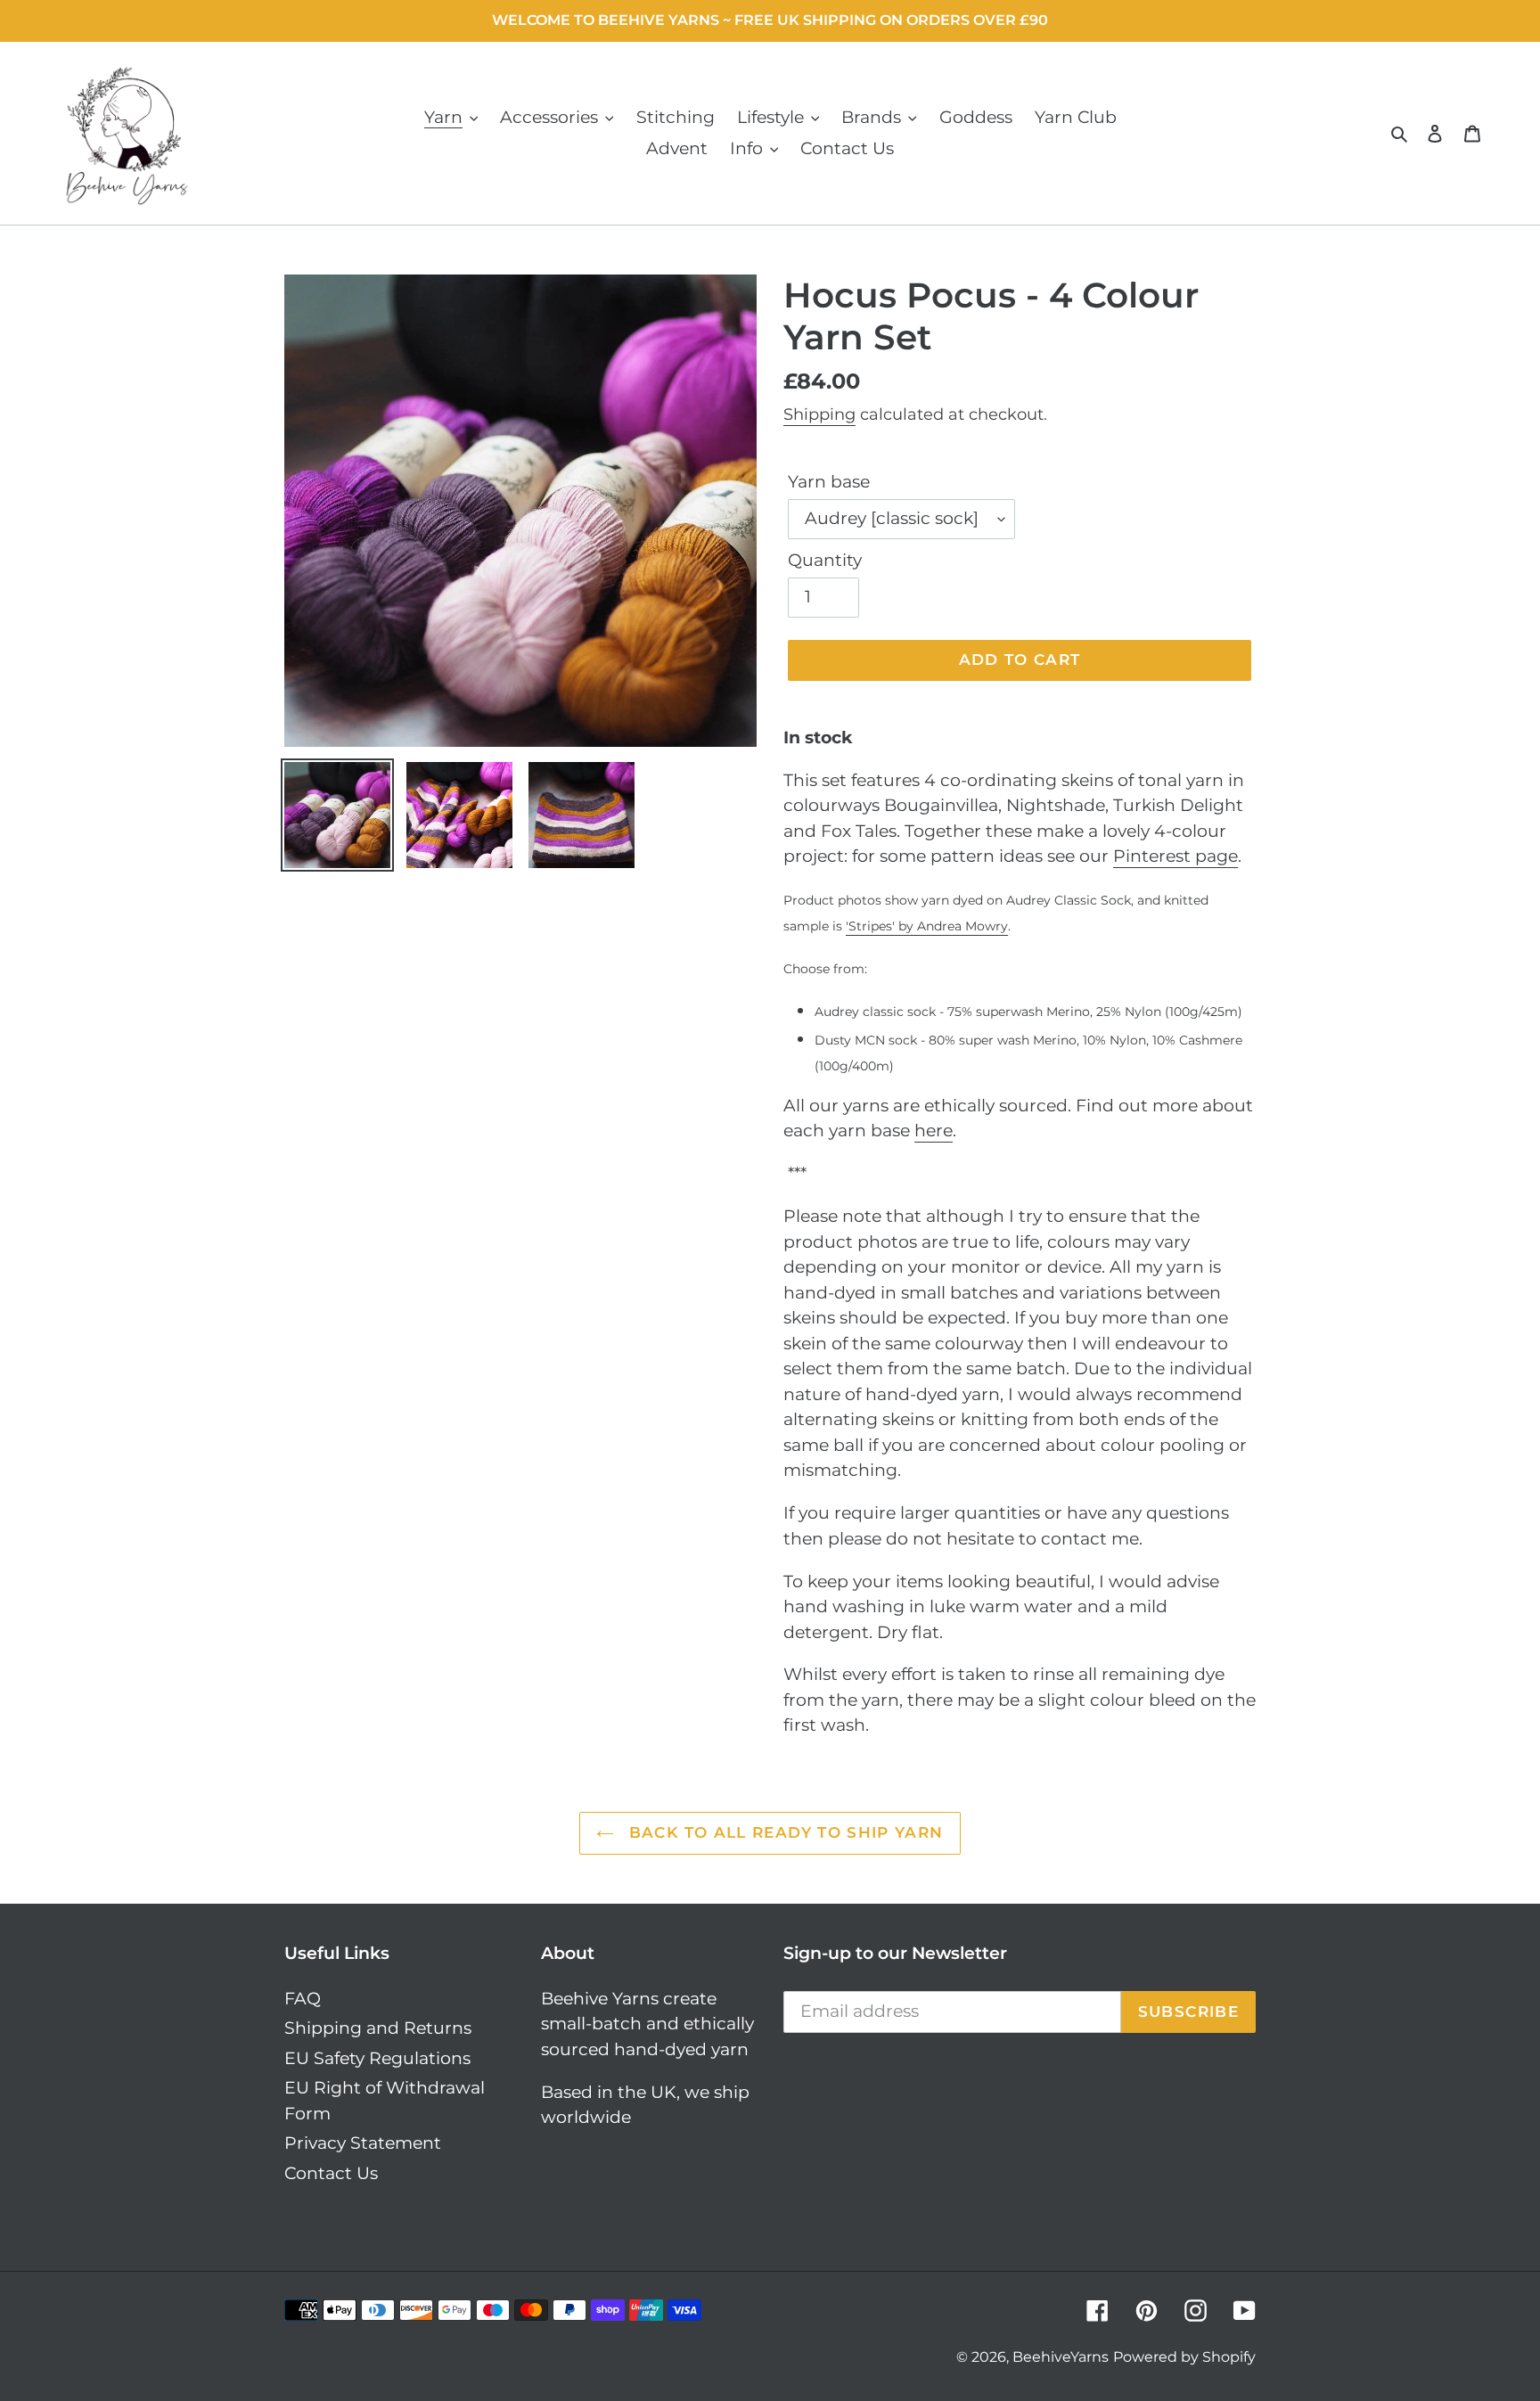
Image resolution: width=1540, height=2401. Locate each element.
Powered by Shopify (1184, 2357)
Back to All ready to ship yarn (783, 1832)
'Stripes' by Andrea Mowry (927, 926)
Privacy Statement (363, 2143)
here (934, 1131)
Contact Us (331, 2173)
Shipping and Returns (378, 2028)
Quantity (825, 560)
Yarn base (829, 482)
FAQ (303, 1999)
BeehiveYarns (1061, 2357)
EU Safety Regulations (377, 2058)
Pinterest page (1175, 856)
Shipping (819, 414)
